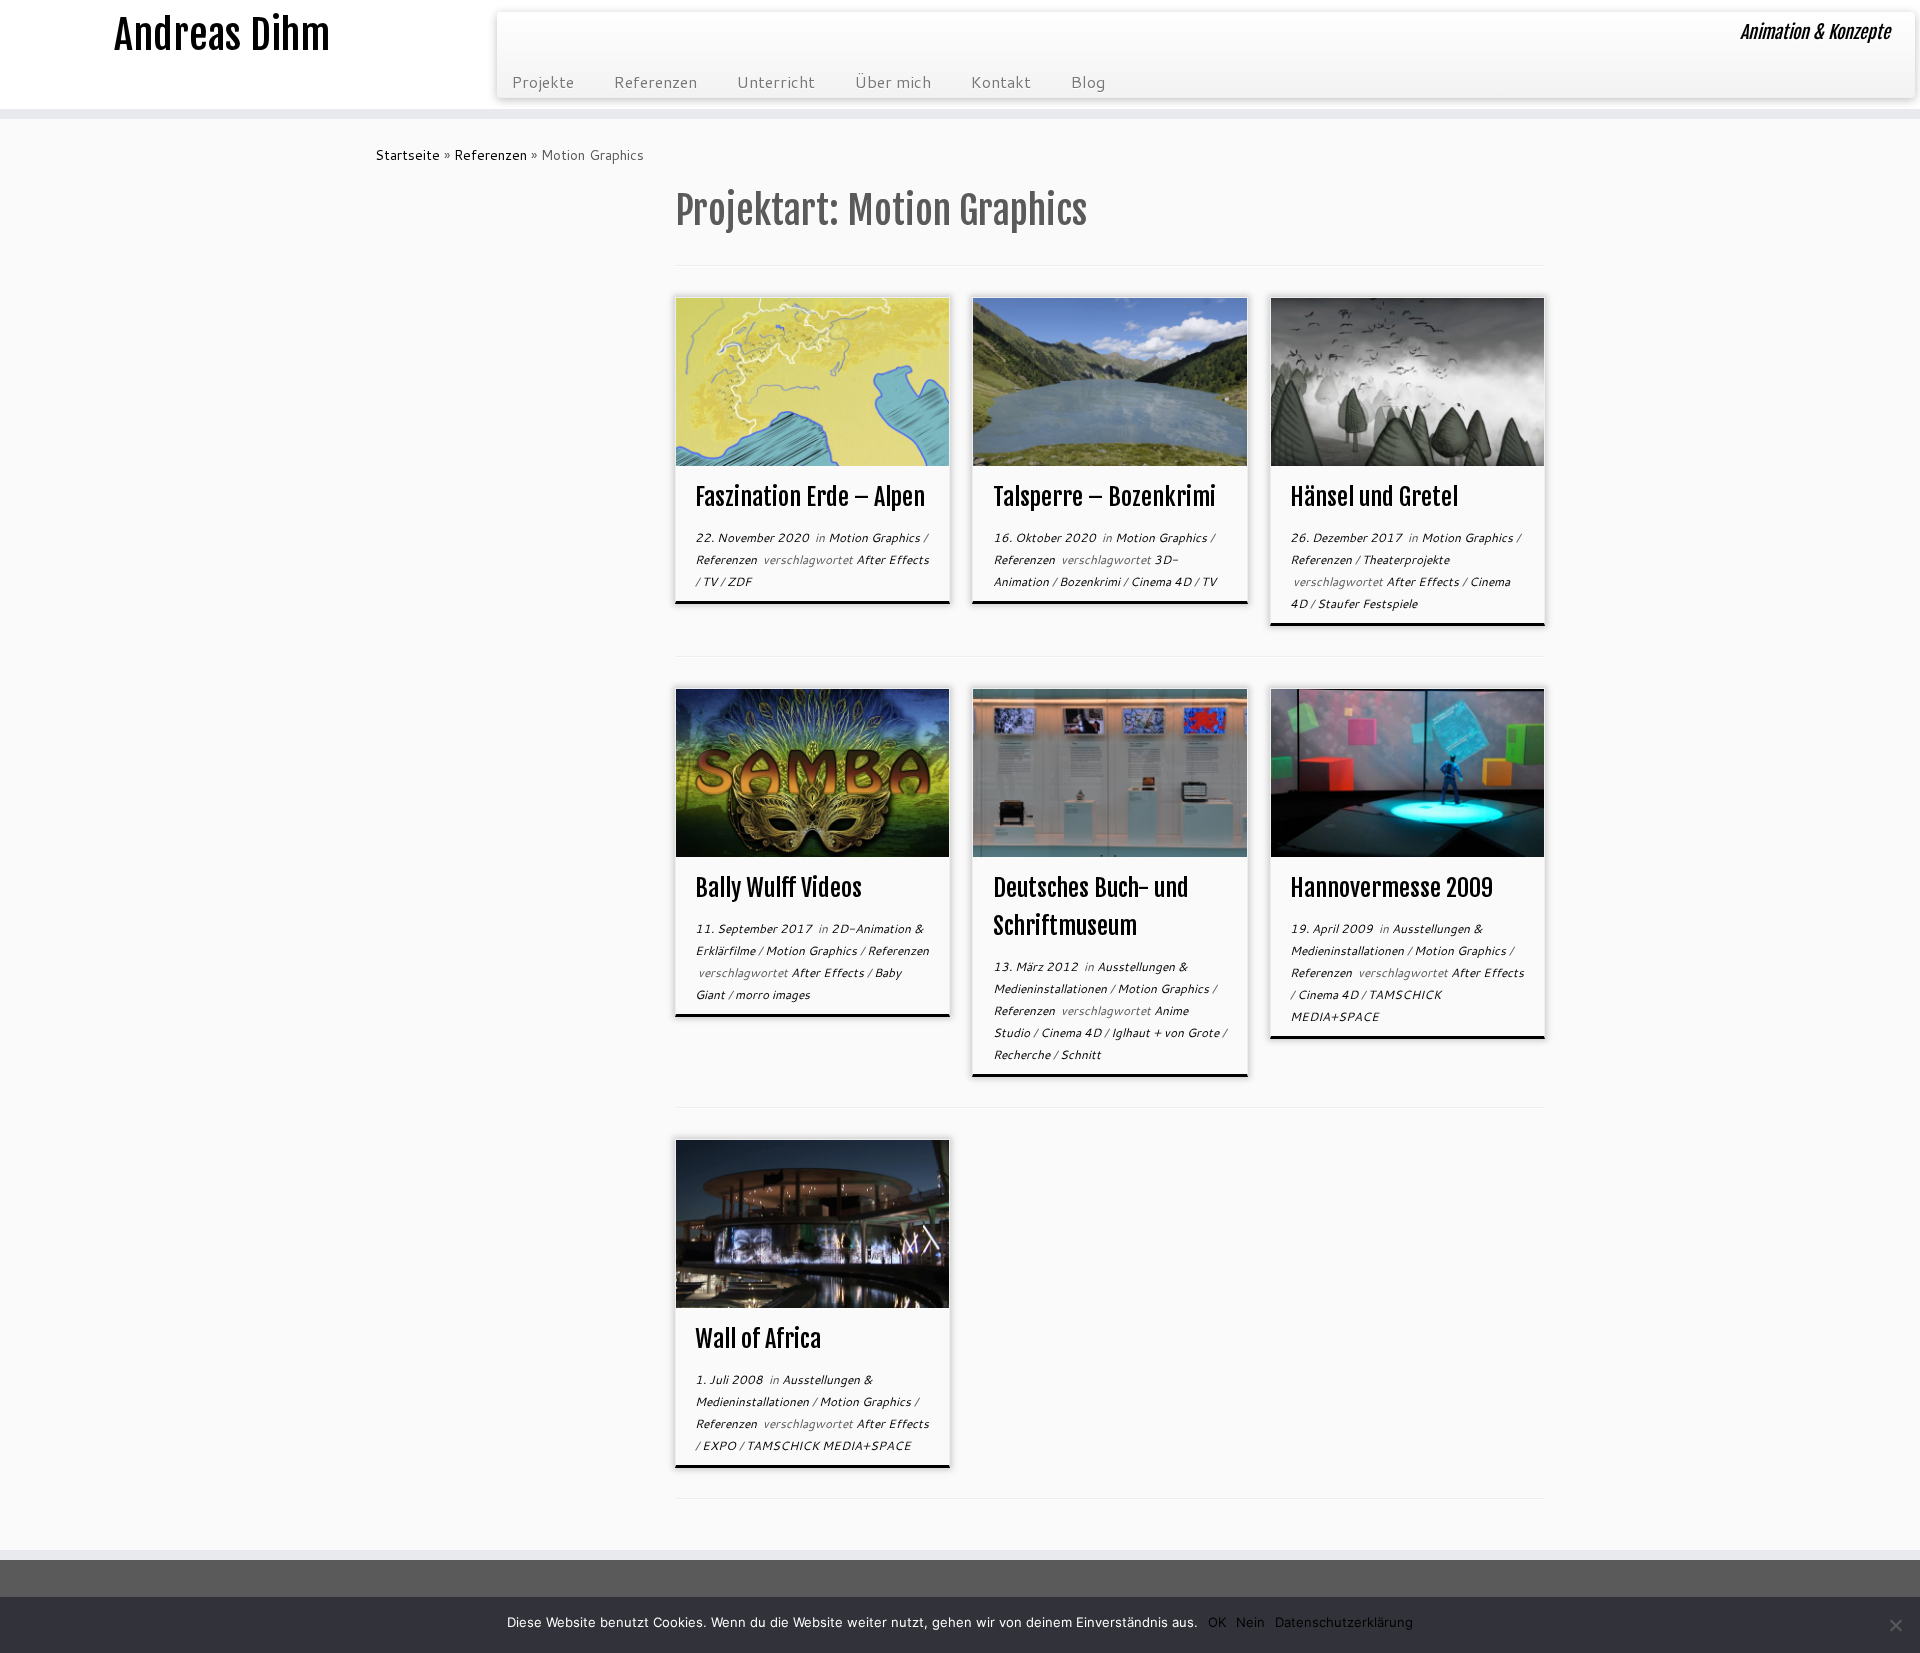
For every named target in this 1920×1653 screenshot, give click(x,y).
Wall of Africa (758, 1339)
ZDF (739, 581)
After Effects (892, 559)
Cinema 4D (1162, 581)
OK (1217, 1622)
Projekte (543, 81)
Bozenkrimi (1091, 581)
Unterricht (776, 81)
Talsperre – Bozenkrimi (1104, 497)
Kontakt (1001, 81)
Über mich (893, 81)
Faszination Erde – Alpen (810, 497)
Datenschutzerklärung (1344, 1622)
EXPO (720, 1445)
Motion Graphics (875, 537)
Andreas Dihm (222, 35)
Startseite (407, 155)
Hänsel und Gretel (1374, 497)
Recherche (1023, 1054)
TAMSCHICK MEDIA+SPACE (828, 1445)
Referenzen (655, 81)
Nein (1250, 1622)
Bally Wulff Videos (778, 888)
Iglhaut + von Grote (1166, 1032)
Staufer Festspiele (1367, 603)
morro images (772, 994)
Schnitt (1080, 1054)
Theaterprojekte (1405, 559)
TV (711, 581)
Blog (1088, 81)
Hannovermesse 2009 (1391, 888)
